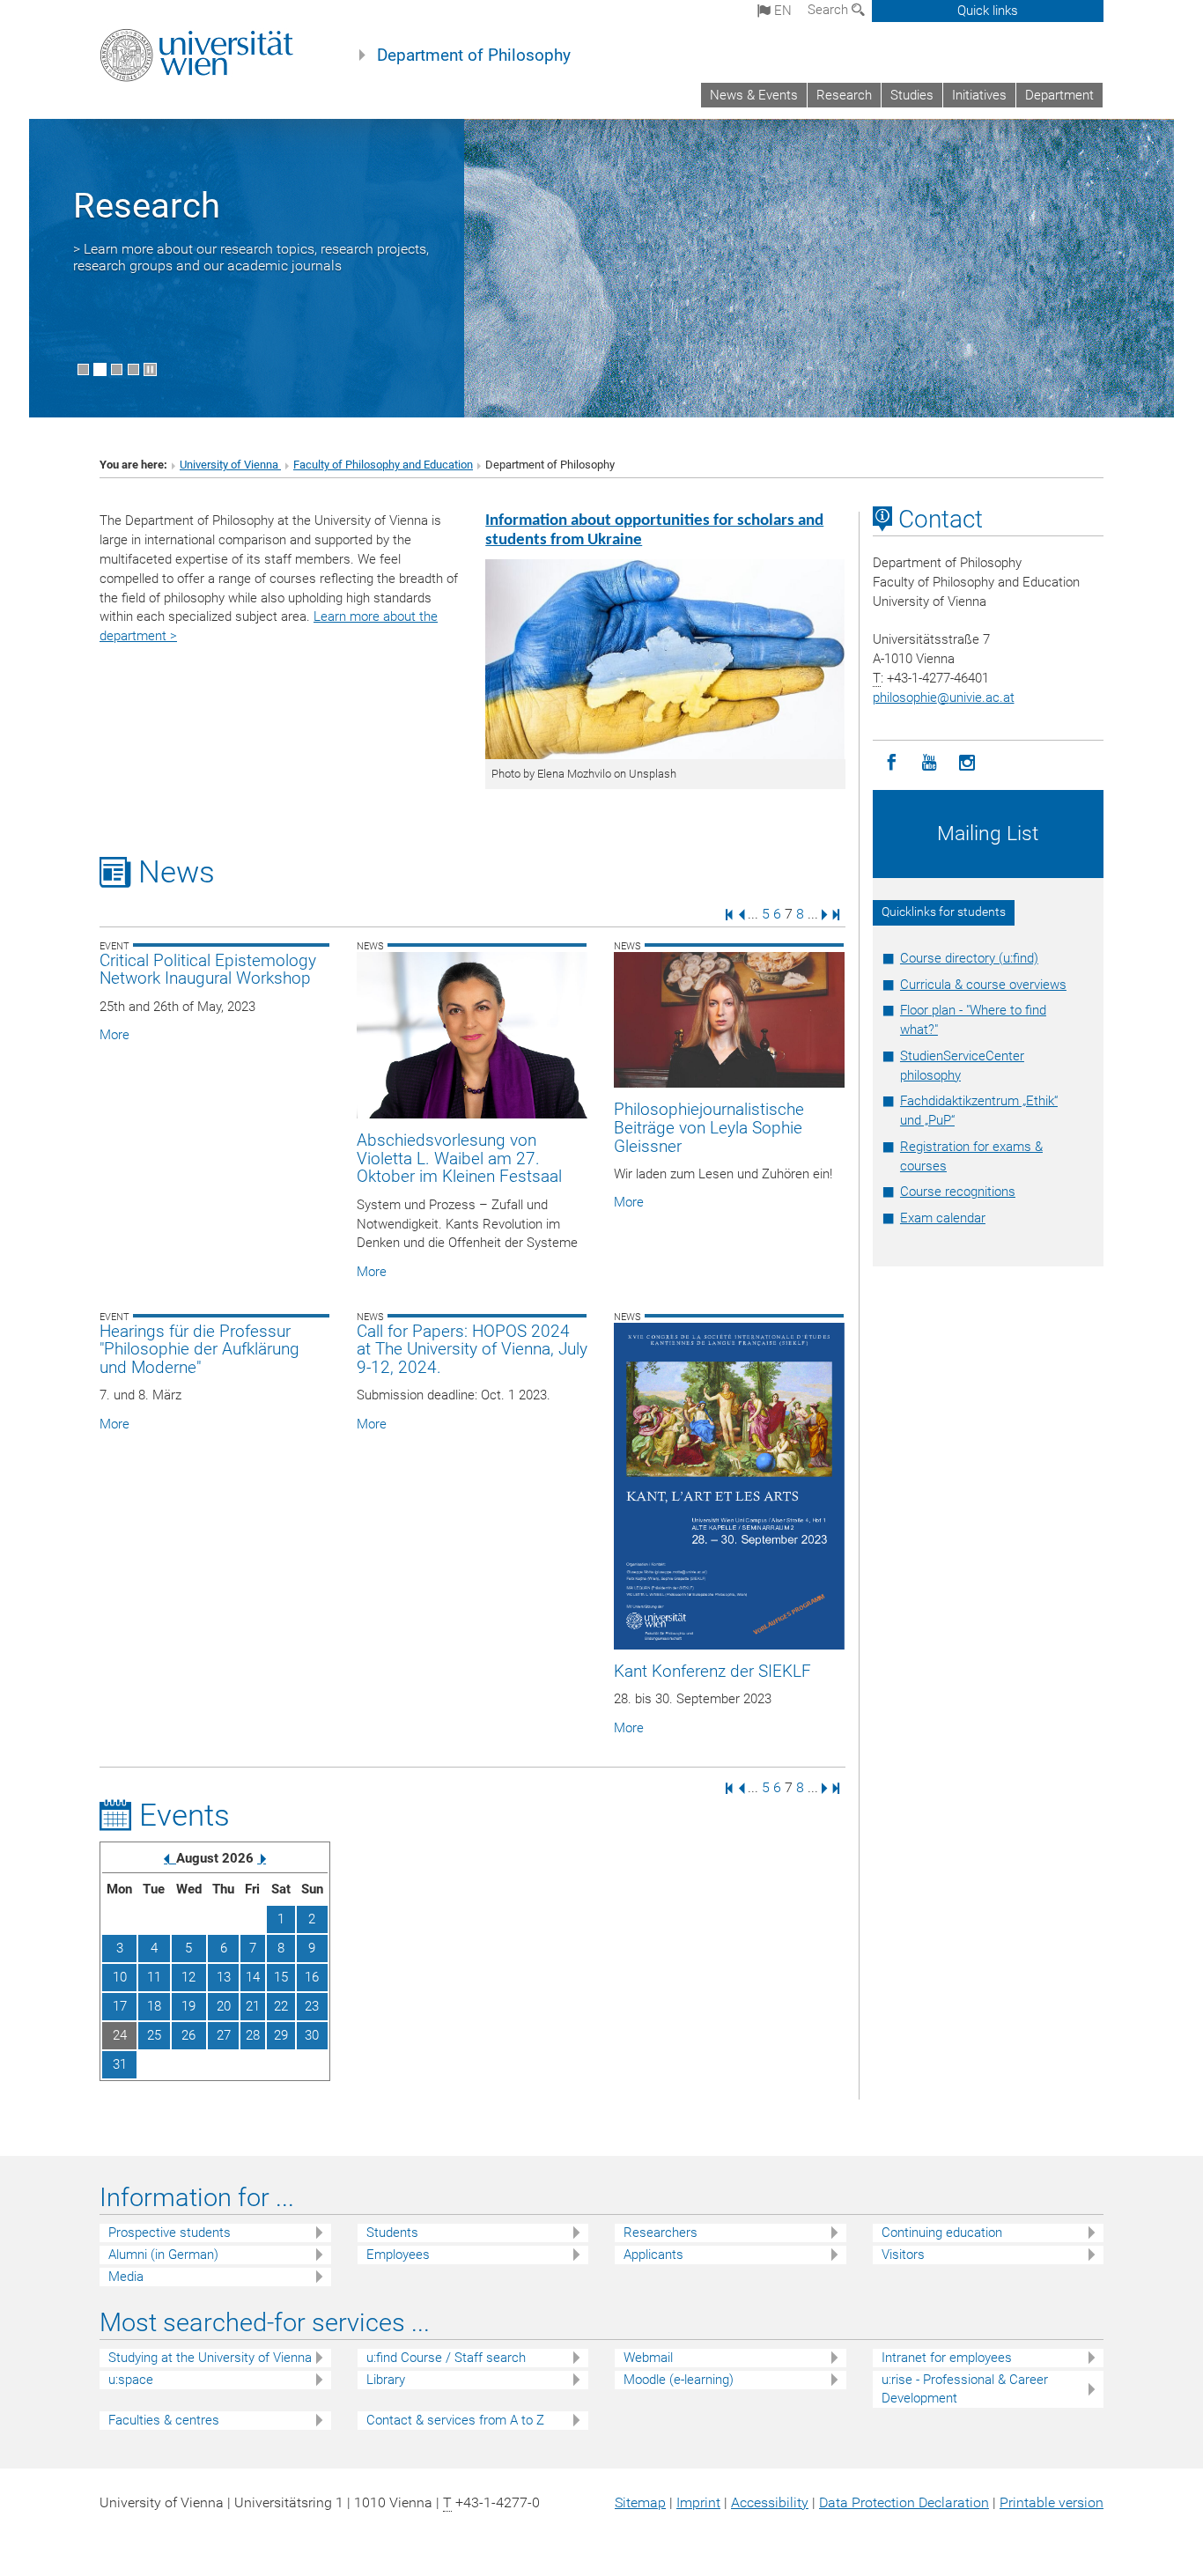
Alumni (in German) (163, 2255)
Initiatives (979, 95)
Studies (912, 95)
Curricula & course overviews (983, 985)
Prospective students (170, 2233)
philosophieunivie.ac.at (944, 698)
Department (1059, 95)
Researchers (661, 2233)
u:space (131, 2380)
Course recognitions (958, 1192)
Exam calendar (943, 1218)
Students (392, 2233)
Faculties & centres (164, 2420)
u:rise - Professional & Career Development (965, 2389)
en (781, 11)
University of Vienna (230, 465)
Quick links (988, 11)
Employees (398, 2255)
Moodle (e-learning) (679, 2380)
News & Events (754, 95)
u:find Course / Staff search (446, 2358)
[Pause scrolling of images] (150, 369)
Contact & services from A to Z (455, 2420)
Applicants (653, 2255)
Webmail (648, 2358)
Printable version (1052, 2502)
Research (844, 95)
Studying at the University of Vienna (210, 2358)
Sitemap (640, 2502)
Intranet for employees (947, 2358)
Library (386, 2380)
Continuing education (942, 2233)
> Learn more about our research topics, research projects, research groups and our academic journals (251, 257)
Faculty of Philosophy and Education (383, 465)
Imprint (698, 2502)
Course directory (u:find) (969, 958)
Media (126, 2277)
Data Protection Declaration (904, 2502)
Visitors (903, 2255)
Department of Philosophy (474, 55)
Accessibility (770, 2502)
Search (830, 10)
